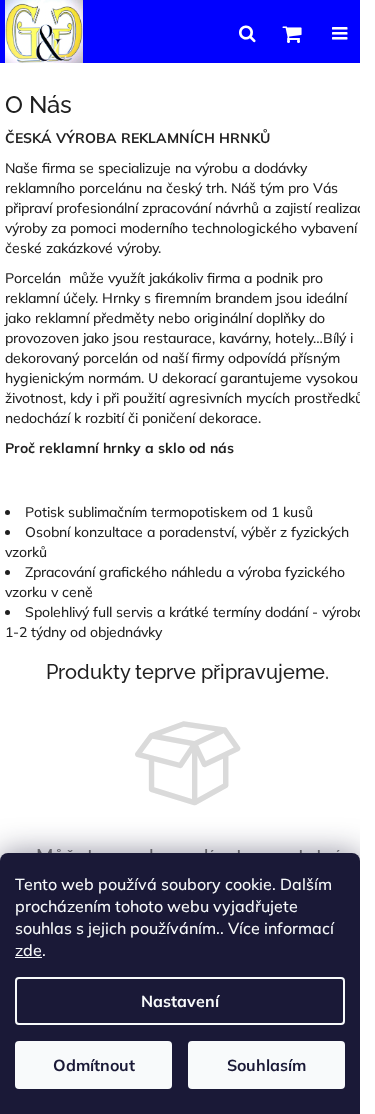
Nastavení (180, 1001)
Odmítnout (94, 1065)
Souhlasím (266, 1065)
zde (28, 950)
